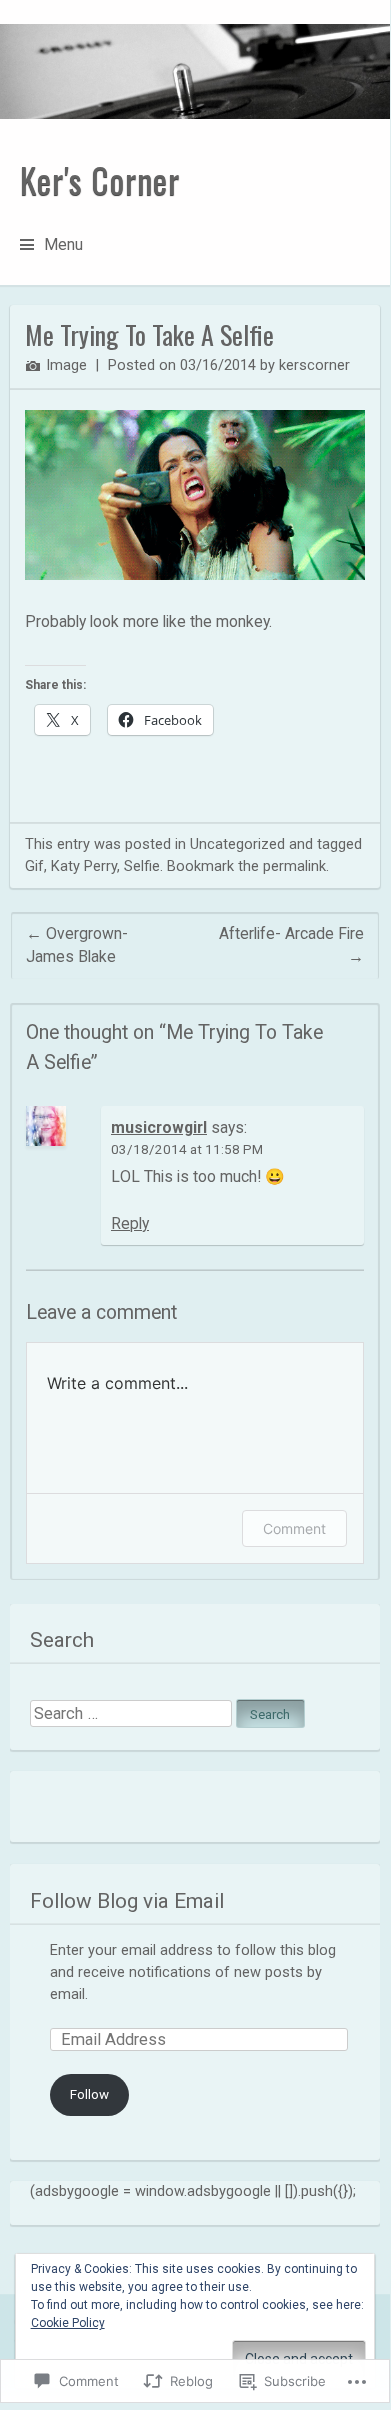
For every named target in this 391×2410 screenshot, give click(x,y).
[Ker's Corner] (195, 72)
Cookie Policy (68, 2323)
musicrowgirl (159, 1127)
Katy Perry (84, 866)
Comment (294, 1528)
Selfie (142, 866)
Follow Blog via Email (127, 1901)
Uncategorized (237, 844)
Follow (89, 2094)
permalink (294, 866)
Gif (34, 866)
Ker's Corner (100, 180)
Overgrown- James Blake (77, 945)
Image (66, 365)
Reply (130, 1223)
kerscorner (314, 365)
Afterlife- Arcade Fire (291, 945)
